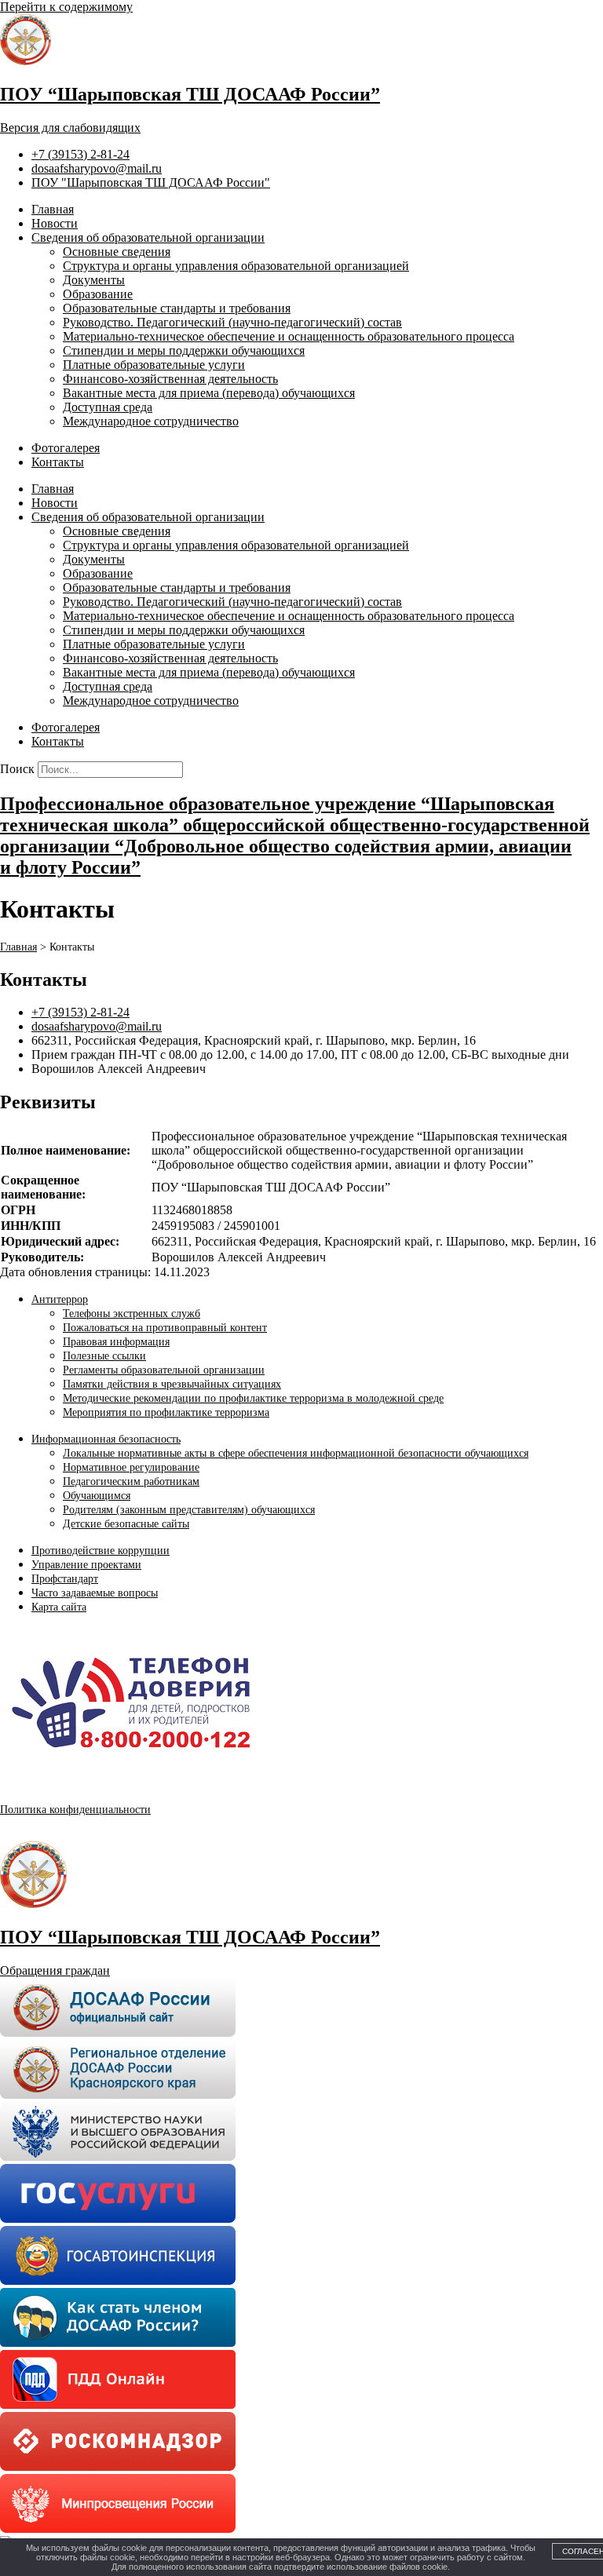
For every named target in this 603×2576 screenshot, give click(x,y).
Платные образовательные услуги (154, 365)
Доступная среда (108, 407)
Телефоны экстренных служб (132, 1314)
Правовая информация (116, 1342)
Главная (53, 209)
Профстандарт (65, 1579)
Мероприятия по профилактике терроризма (166, 1412)
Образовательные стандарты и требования (177, 308)
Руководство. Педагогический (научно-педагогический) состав (232, 322)
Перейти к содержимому (66, 7)
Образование (98, 294)
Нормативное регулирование (131, 1467)
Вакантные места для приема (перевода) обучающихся (209, 393)
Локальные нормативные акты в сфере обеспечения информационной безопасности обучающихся (296, 1453)
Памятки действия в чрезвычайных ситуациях (172, 1384)
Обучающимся (97, 1496)
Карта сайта (59, 1607)
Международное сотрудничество (151, 421)
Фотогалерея (66, 448)
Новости (55, 223)
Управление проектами (86, 1565)
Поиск (17, 769)
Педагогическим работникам (131, 1481)
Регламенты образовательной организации (164, 1370)
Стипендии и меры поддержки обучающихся (184, 350)
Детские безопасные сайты (126, 1524)
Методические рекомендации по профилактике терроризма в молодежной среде (253, 1398)
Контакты (58, 462)
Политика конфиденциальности (75, 1810)
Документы (94, 280)
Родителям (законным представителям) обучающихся (189, 1510)
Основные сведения (117, 252)
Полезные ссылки (104, 1356)
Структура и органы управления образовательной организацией (236, 266)
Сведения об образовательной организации (148, 237)
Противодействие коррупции (100, 1551)
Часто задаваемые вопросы (95, 1593)
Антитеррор (60, 1299)
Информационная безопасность (106, 1439)
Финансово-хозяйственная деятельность (170, 379)
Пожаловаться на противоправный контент (165, 1328)
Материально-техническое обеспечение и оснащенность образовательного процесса (289, 336)
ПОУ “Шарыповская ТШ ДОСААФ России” (190, 94)
